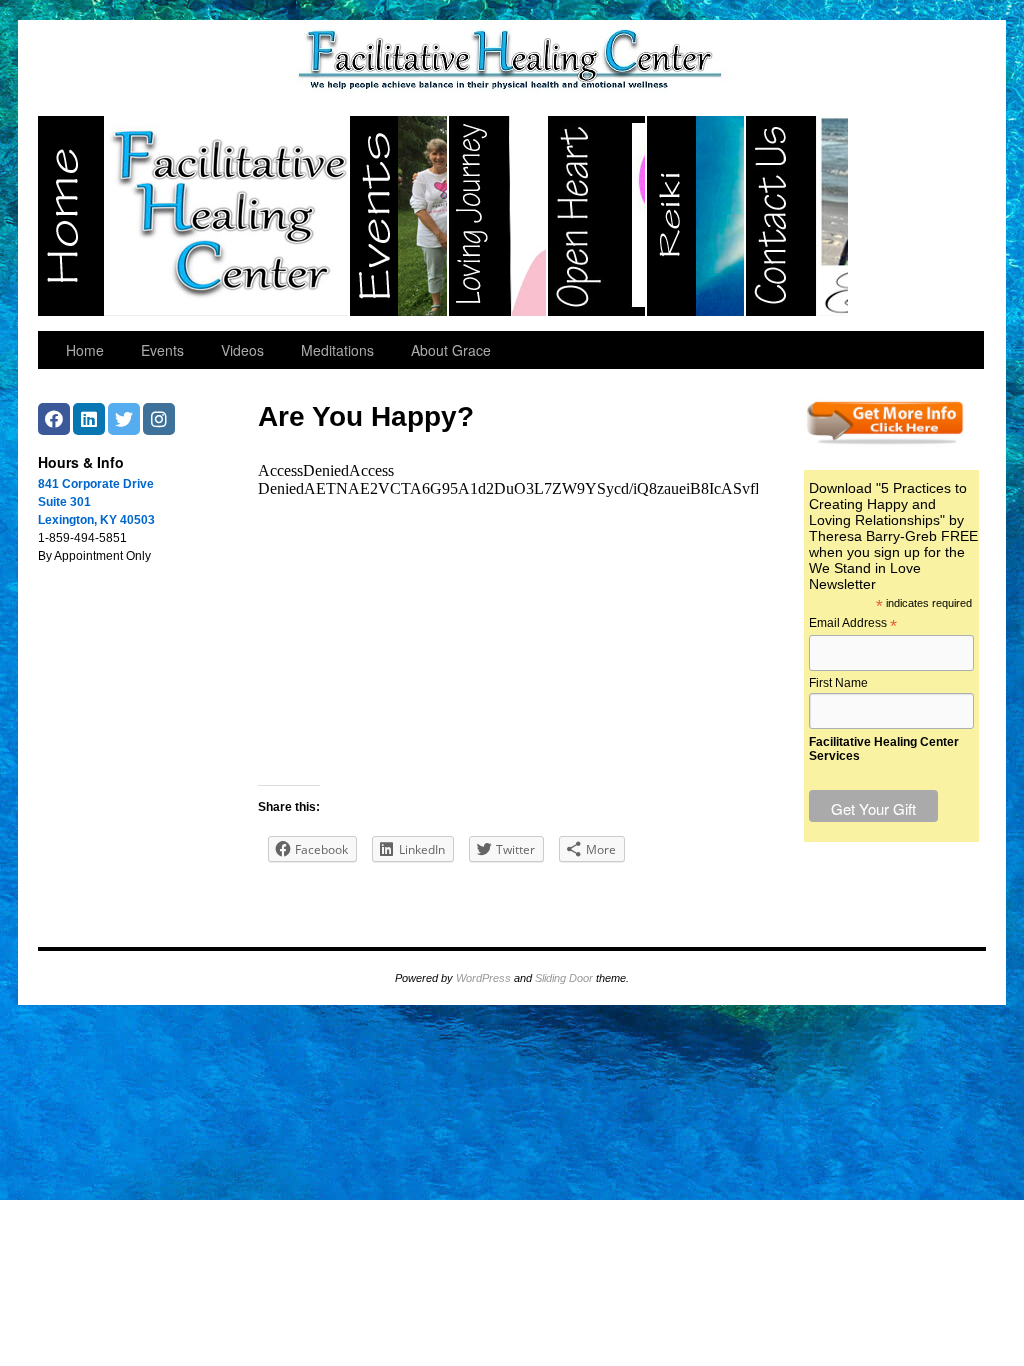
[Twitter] (124, 419)
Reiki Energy (696, 216)
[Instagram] (159, 419)
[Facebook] (54, 419)
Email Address (853, 624)
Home (194, 216)
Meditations (337, 350)
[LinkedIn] (89, 419)
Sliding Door (564, 978)
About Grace (451, 350)
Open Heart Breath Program (597, 216)
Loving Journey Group (498, 216)
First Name (838, 683)
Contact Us (798, 216)
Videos (242, 350)
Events (399, 216)
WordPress (483, 978)
